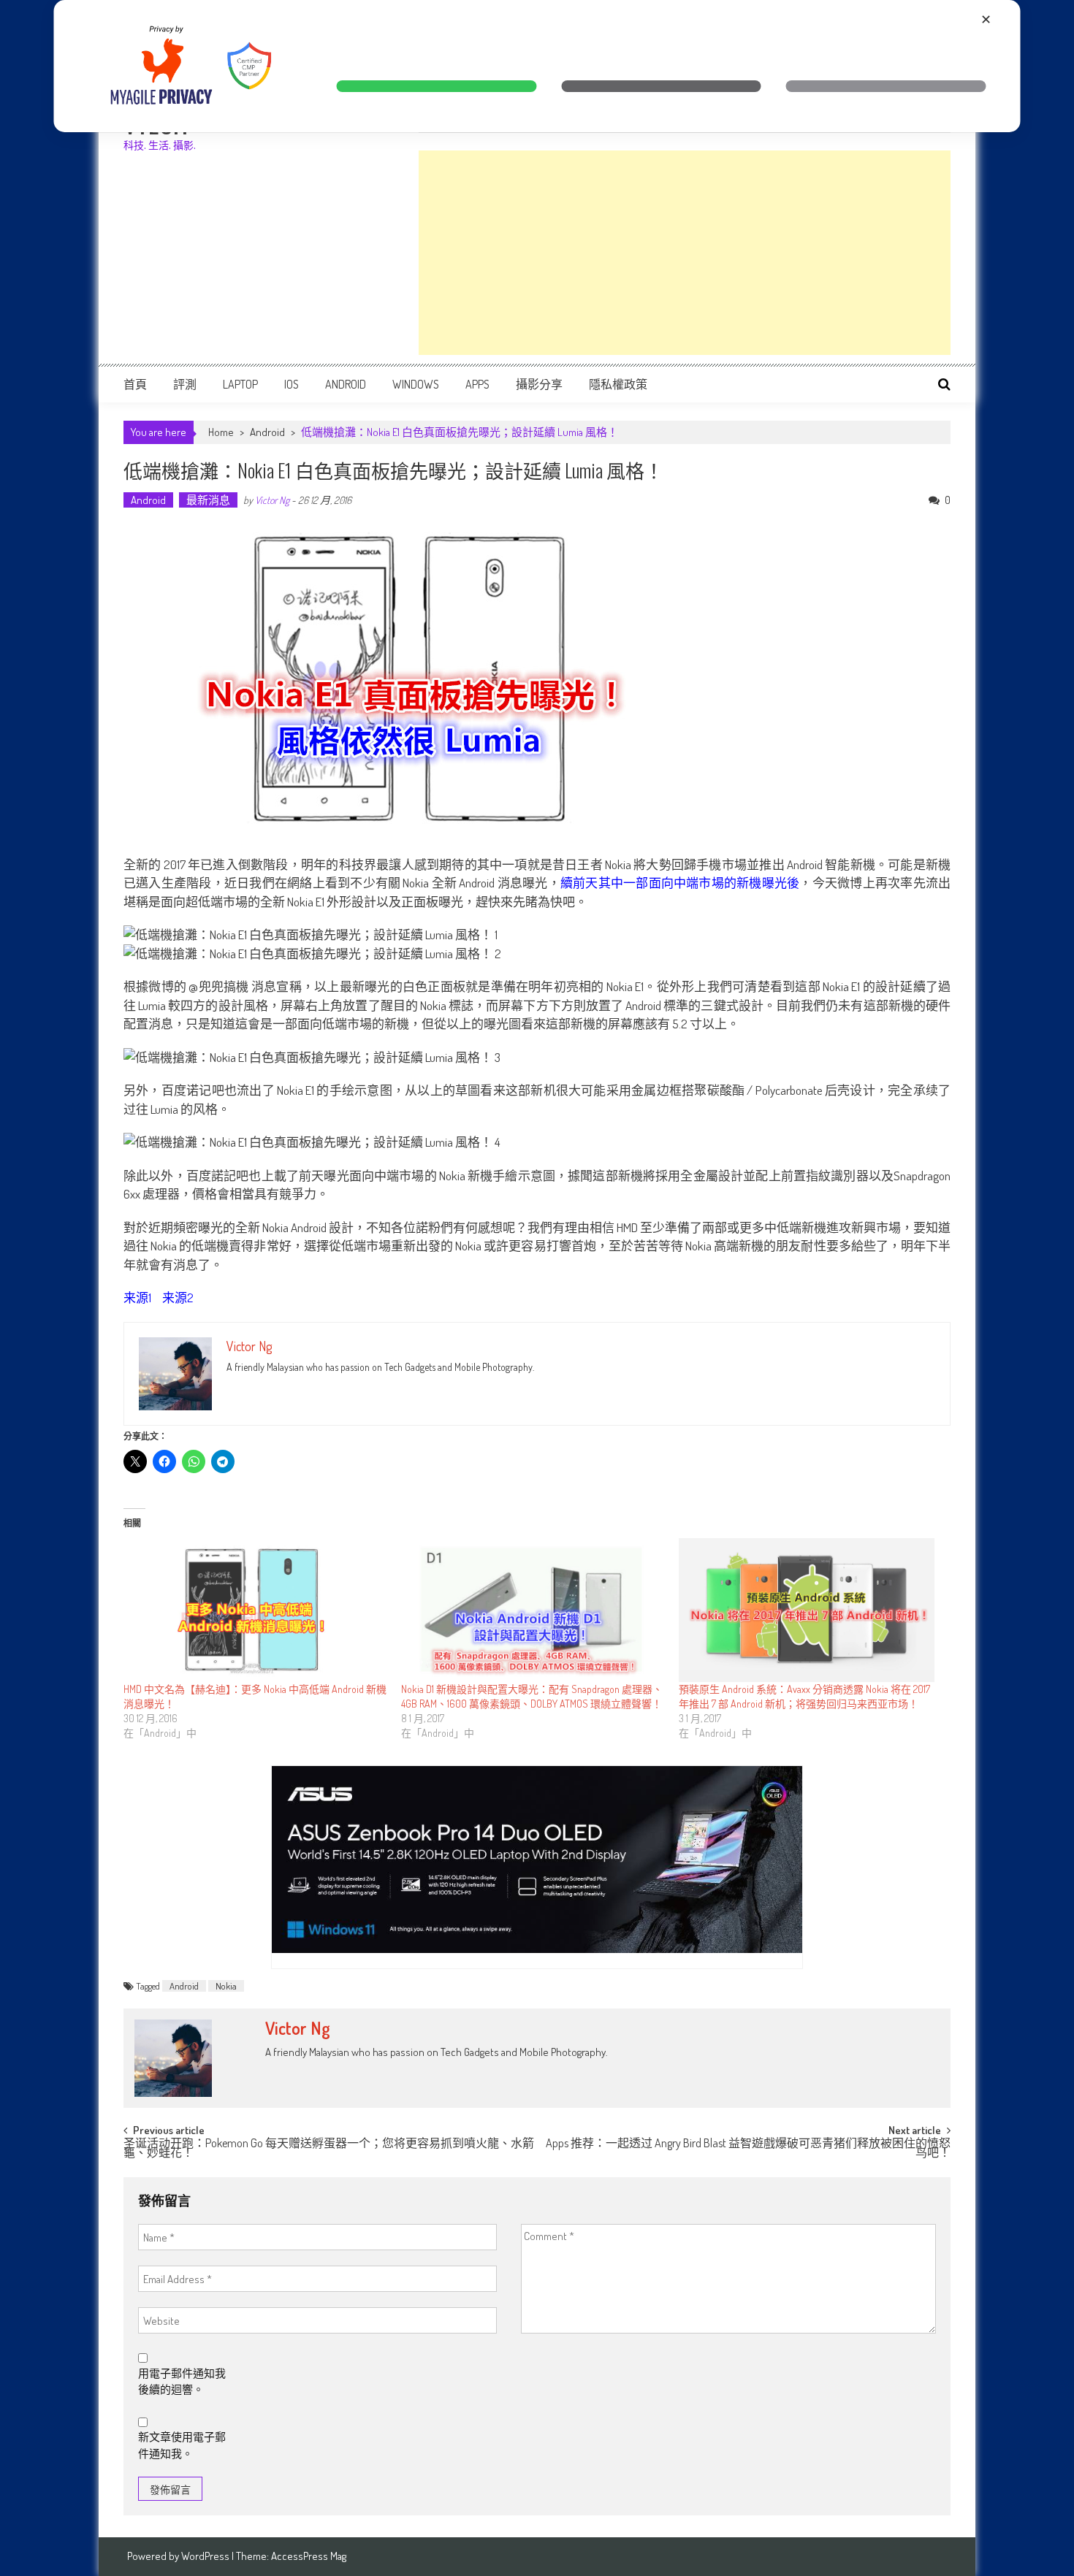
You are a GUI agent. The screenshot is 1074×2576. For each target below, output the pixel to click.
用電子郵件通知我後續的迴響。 (182, 2382)
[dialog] (537, 66)
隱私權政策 (618, 384)
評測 (185, 384)
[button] (436, 86)
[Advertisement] (685, 253)
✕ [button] (986, 19)
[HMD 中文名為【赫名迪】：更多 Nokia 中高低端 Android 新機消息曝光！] (255, 1610)
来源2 (178, 1297)
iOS (292, 384)
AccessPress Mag (309, 2556)
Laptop (240, 384)
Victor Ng (272, 500)
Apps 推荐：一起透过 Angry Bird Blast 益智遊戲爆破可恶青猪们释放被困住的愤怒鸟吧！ (748, 2149)
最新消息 (208, 500)
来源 (136, 1297)
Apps (477, 384)
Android (346, 384)
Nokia (226, 1986)
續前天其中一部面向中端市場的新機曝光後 (680, 883)
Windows (416, 384)
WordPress (206, 2556)
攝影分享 (539, 384)
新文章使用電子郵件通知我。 (182, 2445)
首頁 (135, 384)
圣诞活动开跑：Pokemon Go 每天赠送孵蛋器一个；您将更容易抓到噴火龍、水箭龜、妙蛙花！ (329, 2149)
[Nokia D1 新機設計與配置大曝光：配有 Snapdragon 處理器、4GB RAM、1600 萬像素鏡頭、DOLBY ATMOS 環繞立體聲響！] (533, 1610)
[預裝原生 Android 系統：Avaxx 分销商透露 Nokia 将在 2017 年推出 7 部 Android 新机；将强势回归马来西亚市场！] (810, 1610)
